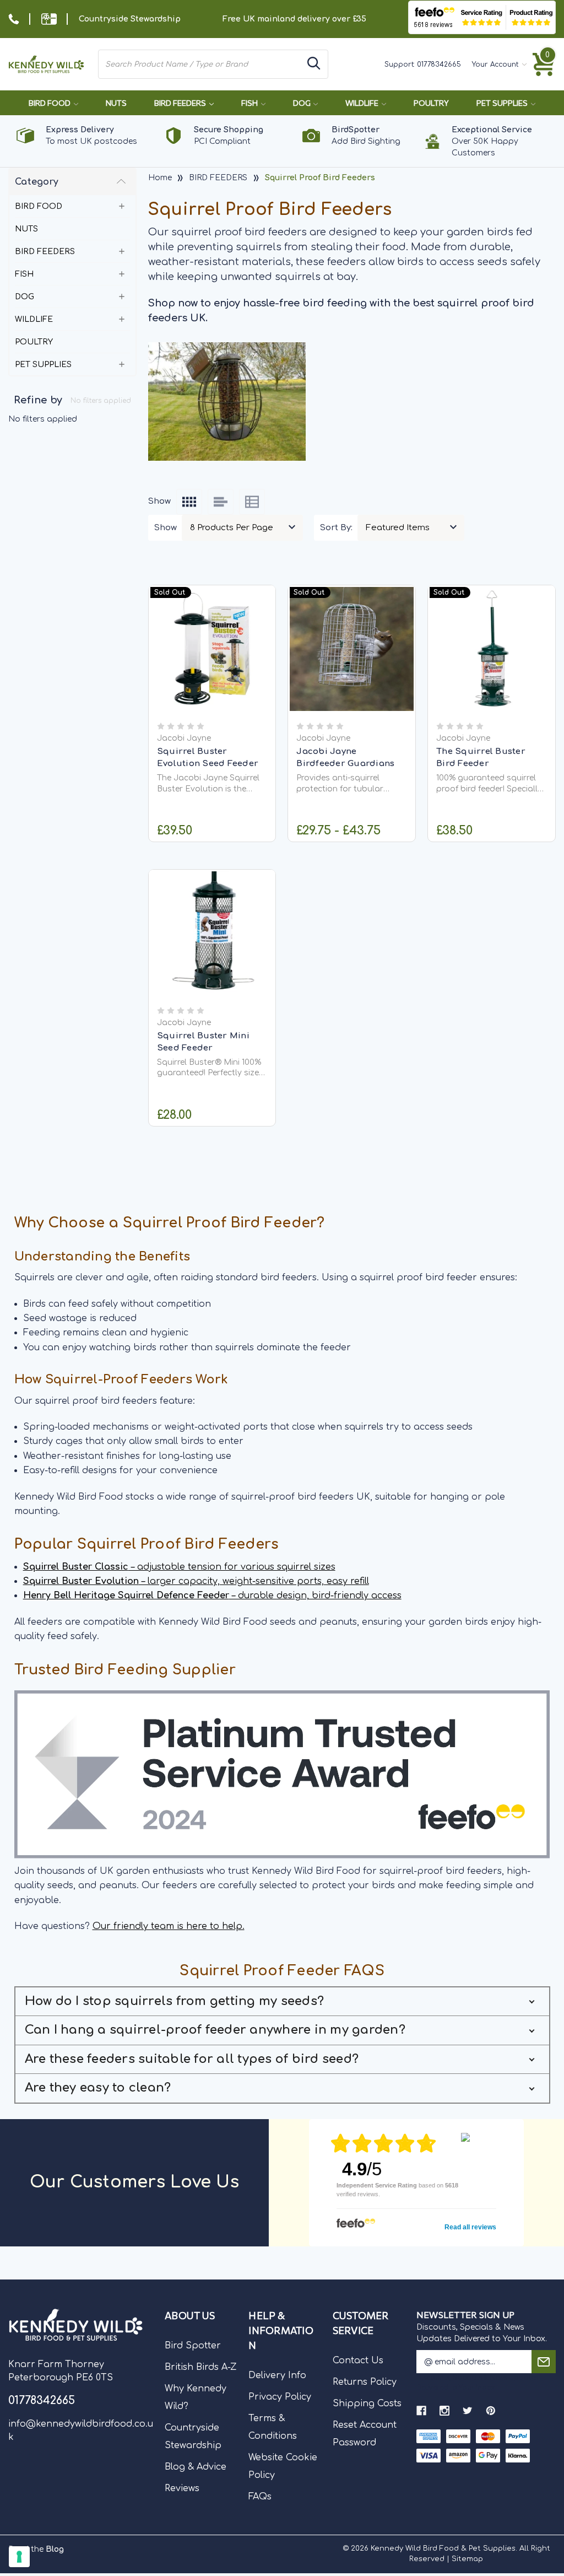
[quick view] (212, 662)
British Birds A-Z (201, 2367)
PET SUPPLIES (503, 103)
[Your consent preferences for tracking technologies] (19, 2557)
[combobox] (200, 64)
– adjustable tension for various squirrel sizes (179, 1567)
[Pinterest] (491, 2411)
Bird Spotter (193, 2346)
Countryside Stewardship (130, 19)
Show (166, 528)
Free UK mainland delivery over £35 (294, 19)
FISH (250, 103)
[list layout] (221, 502)
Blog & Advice (196, 2467)
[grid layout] (189, 502)
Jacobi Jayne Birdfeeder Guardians (345, 758)
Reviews (182, 2488)
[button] (282, 2002)
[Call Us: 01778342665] (14, 19)
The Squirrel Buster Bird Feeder (481, 758)
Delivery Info (277, 2375)
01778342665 (439, 64)
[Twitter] (468, 2411)
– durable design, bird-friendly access (212, 1596)
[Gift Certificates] (49, 19)
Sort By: (336, 528)
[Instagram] (444, 2411)
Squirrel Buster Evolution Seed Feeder (208, 758)
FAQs (260, 2497)
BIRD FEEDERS (181, 103)
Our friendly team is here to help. (169, 1926)
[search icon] (314, 64)
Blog (55, 2549)
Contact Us (358, 2361)
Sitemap (467, 2559)
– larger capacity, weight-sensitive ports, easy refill (196, 1581)
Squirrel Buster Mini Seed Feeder (203, 1042)
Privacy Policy (280, 2397)
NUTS (116, 103)
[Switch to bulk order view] (252, 502)
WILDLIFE (363, 103)
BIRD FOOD (50, 103)
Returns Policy (365, 2382)
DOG (303, 103)
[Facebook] (421, 2411)
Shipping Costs (367, 2403)
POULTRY (431, 103)
